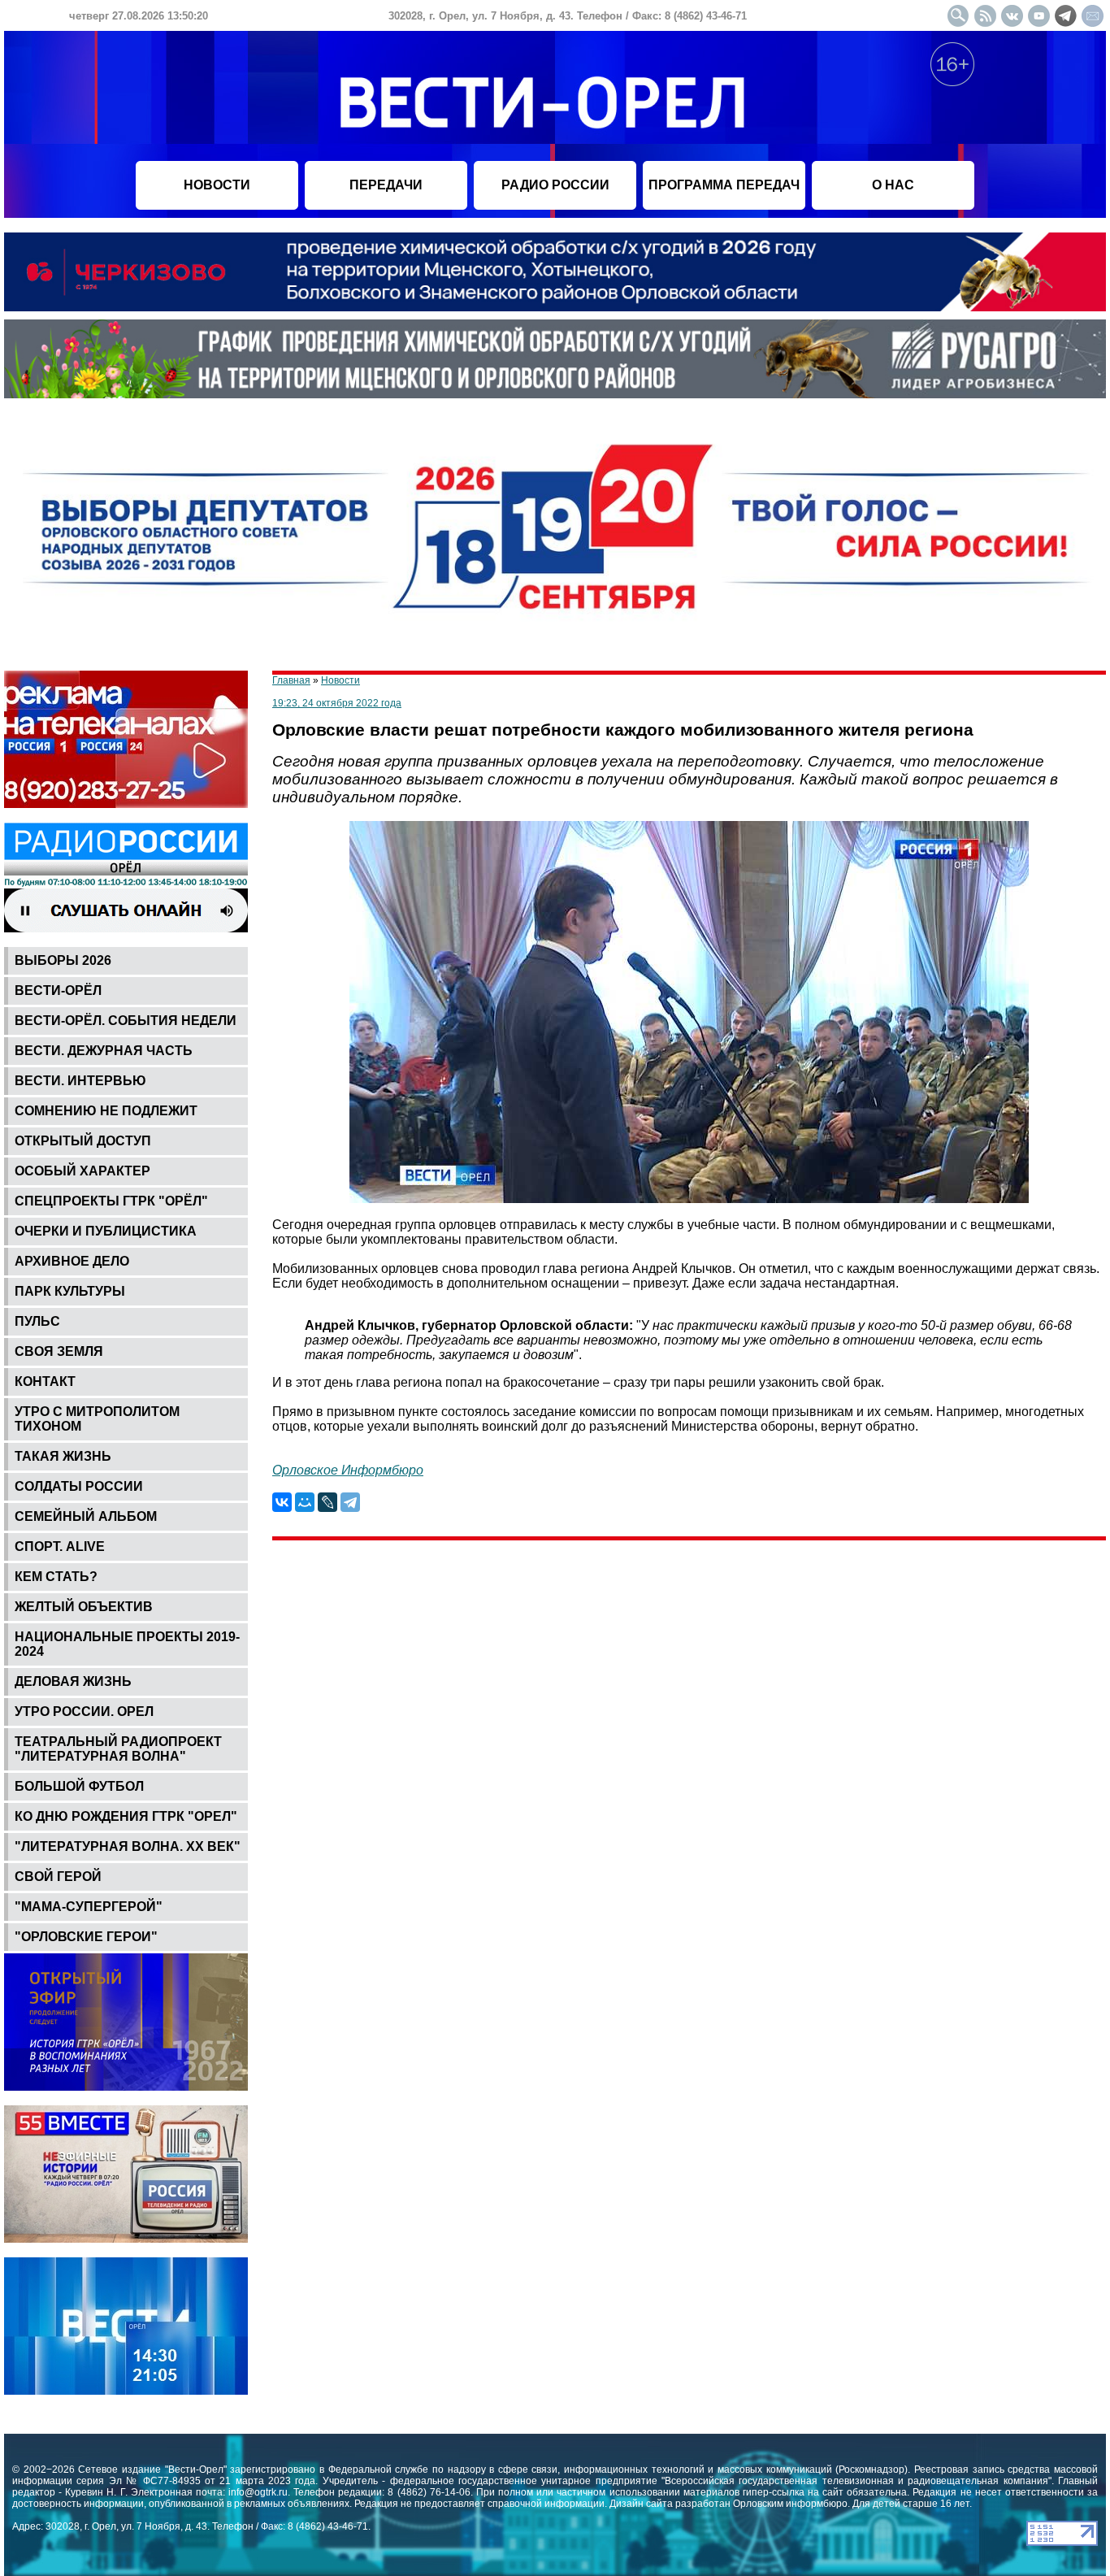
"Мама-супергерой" (89, 1907)
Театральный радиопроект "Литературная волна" (118, 1749)
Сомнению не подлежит (106, 1111)
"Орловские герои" (86, 1937)
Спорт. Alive (60, 1546)
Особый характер (82, 1171)
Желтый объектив (84, 1607)
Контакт (45, 1381)
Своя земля (59, 1351)
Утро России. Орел (84, 1712)
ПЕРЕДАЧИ (386, 185)
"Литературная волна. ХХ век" (128, 1846)
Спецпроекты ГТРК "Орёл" (111, 1201)
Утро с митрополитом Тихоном (97, 1419)
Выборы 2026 (63, 960)
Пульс (37, 1321)
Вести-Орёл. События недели (126, 1021)
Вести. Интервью (80, 1081)
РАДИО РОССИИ (555, 185)
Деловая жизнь (73, 1681)
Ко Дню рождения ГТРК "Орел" (126, 1816)
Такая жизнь (63, 1456)
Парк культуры (70, 1291)
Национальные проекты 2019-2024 (127, 1644)
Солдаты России (79, 1486)
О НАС (893, 185)
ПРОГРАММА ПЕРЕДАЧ (724, 185)
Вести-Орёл (58, 990)
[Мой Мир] (305, 1502)
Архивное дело (72, 1261)
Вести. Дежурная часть (104, 1051)
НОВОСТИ (217, 185)
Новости (340, 680)
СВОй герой (58, 1877)
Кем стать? (56, 1577)
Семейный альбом (86, 1516)
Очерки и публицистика (106, 1231)
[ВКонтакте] (282, 1502)
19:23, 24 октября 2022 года (337, 703)
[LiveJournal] (327, 1502)
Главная (291, 680)
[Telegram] (350, 1502)
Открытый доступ (83, 1141)
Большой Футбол (79, 1786)
